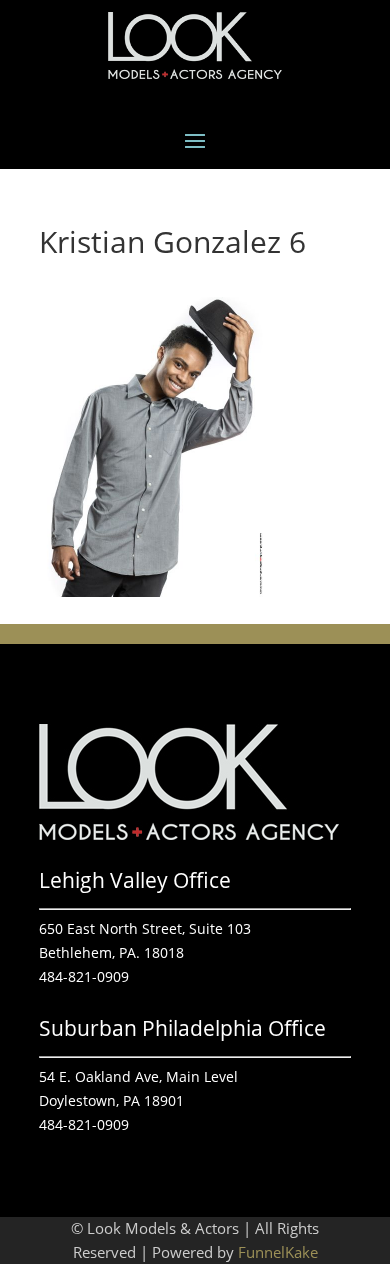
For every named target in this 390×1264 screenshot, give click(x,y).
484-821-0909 (84, 976)
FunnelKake (278, 1252)
